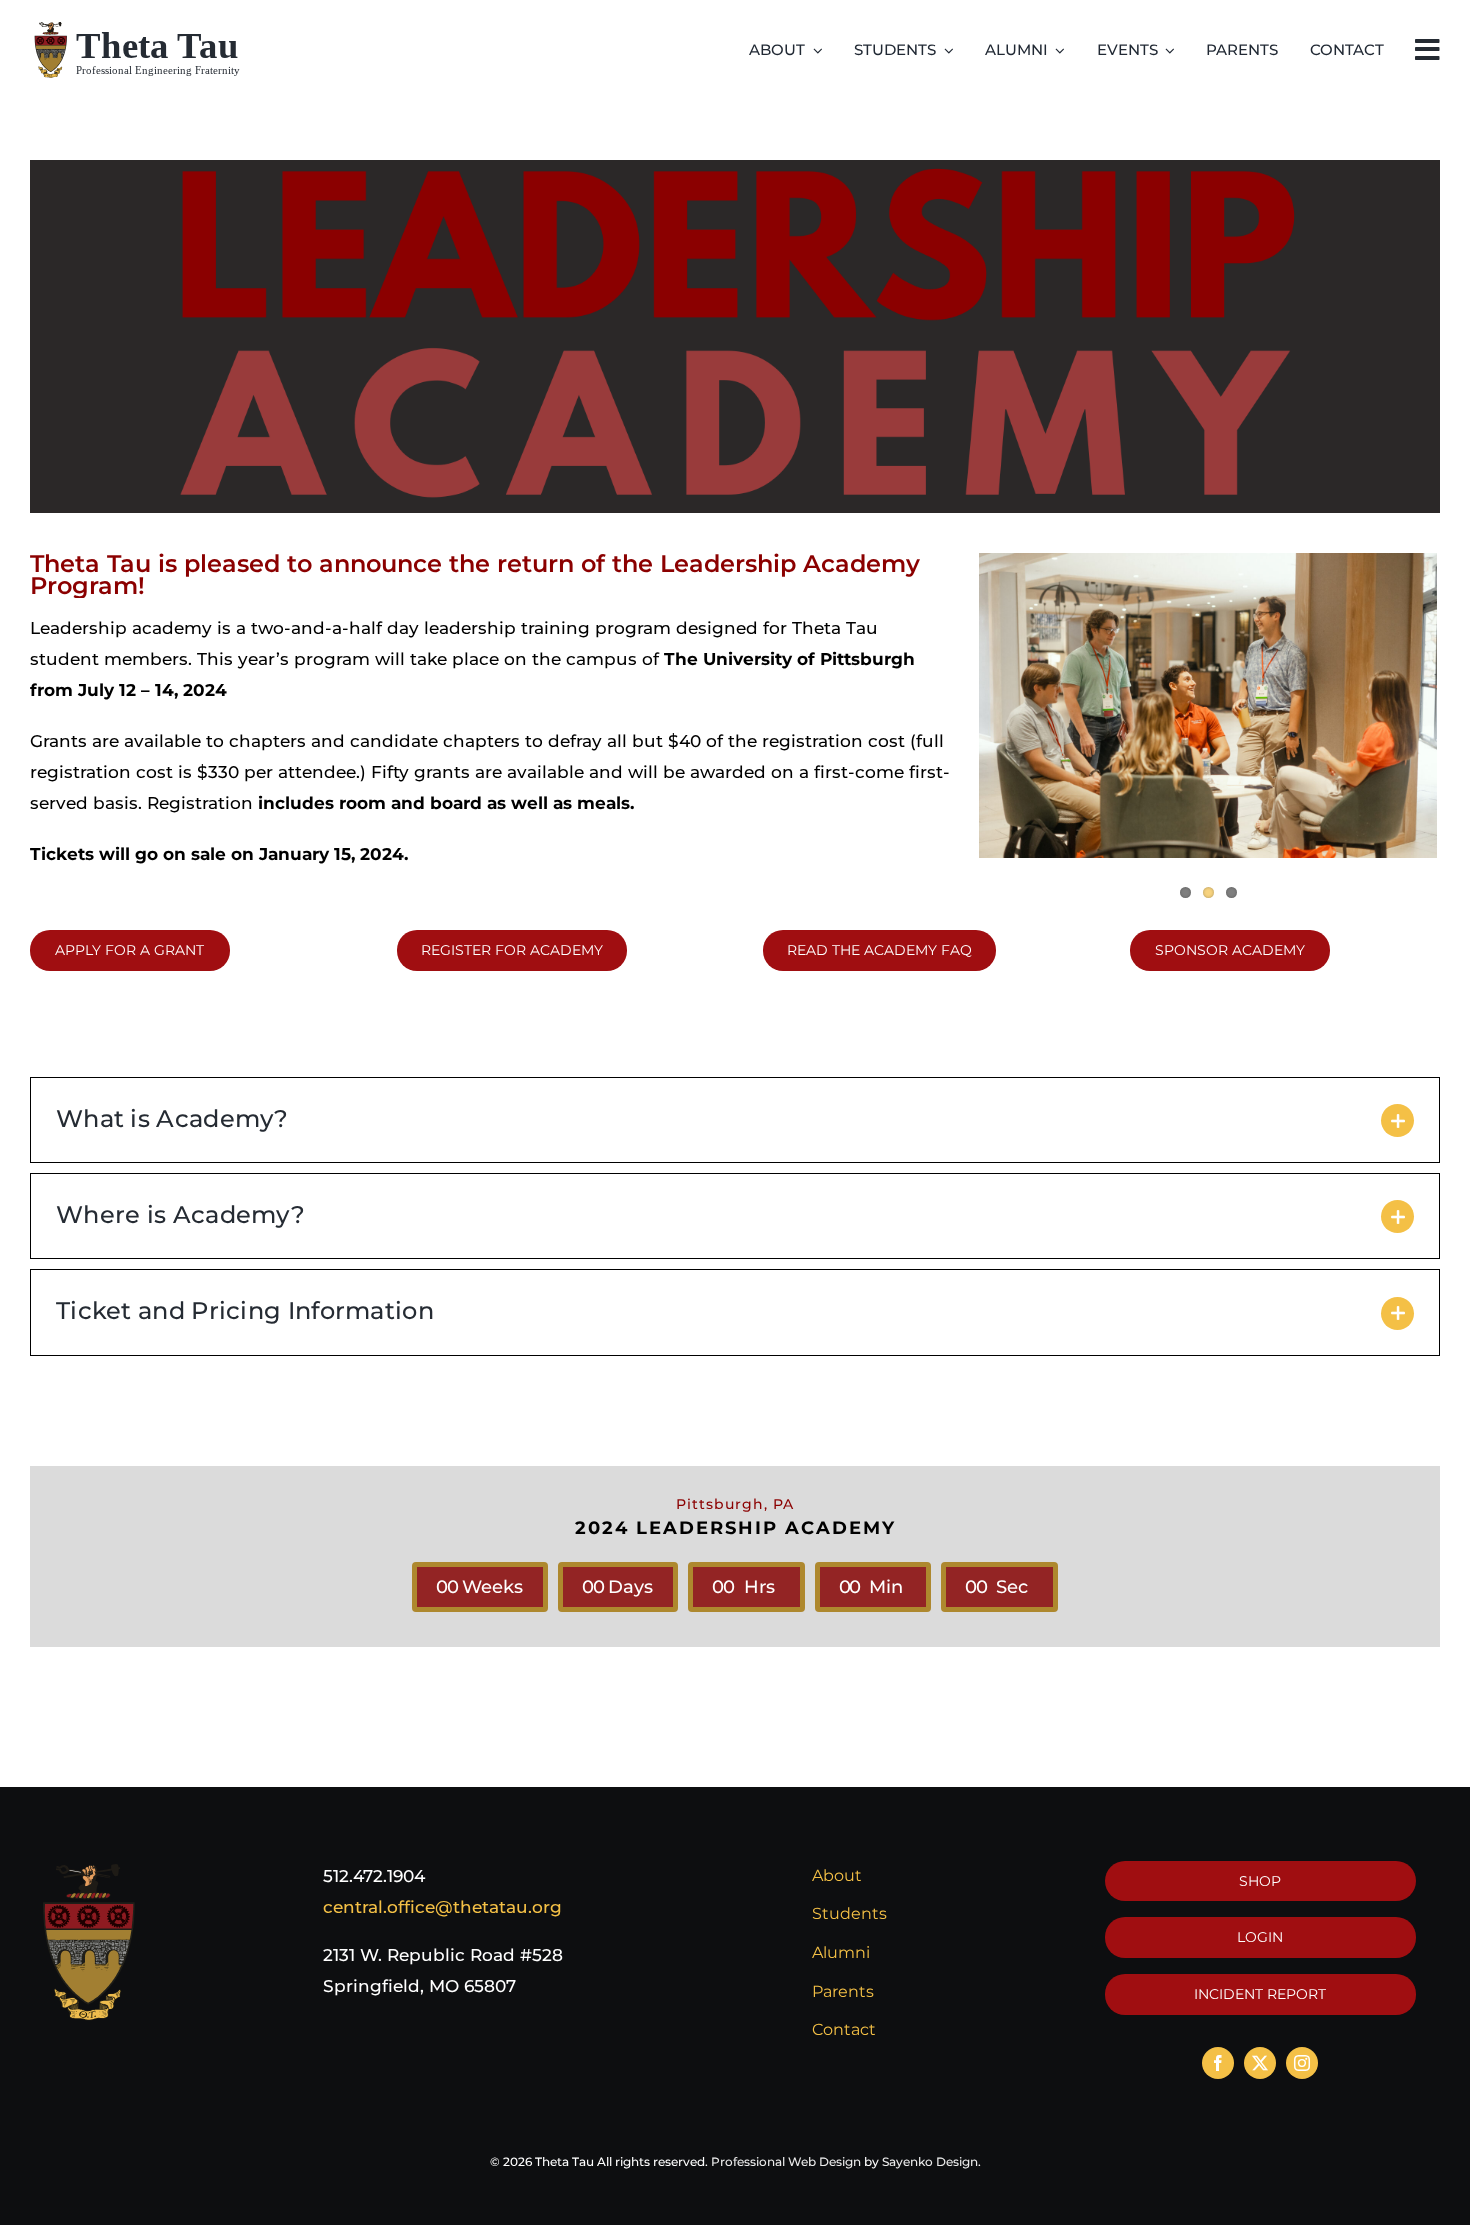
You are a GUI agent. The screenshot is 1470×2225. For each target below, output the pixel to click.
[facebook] (1218, 2063)
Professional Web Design (786, 2161)
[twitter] (1260, 2063)
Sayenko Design (930, 2161)
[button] (735, 1120)
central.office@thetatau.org (442, 1907)
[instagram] (1302, 2063)
